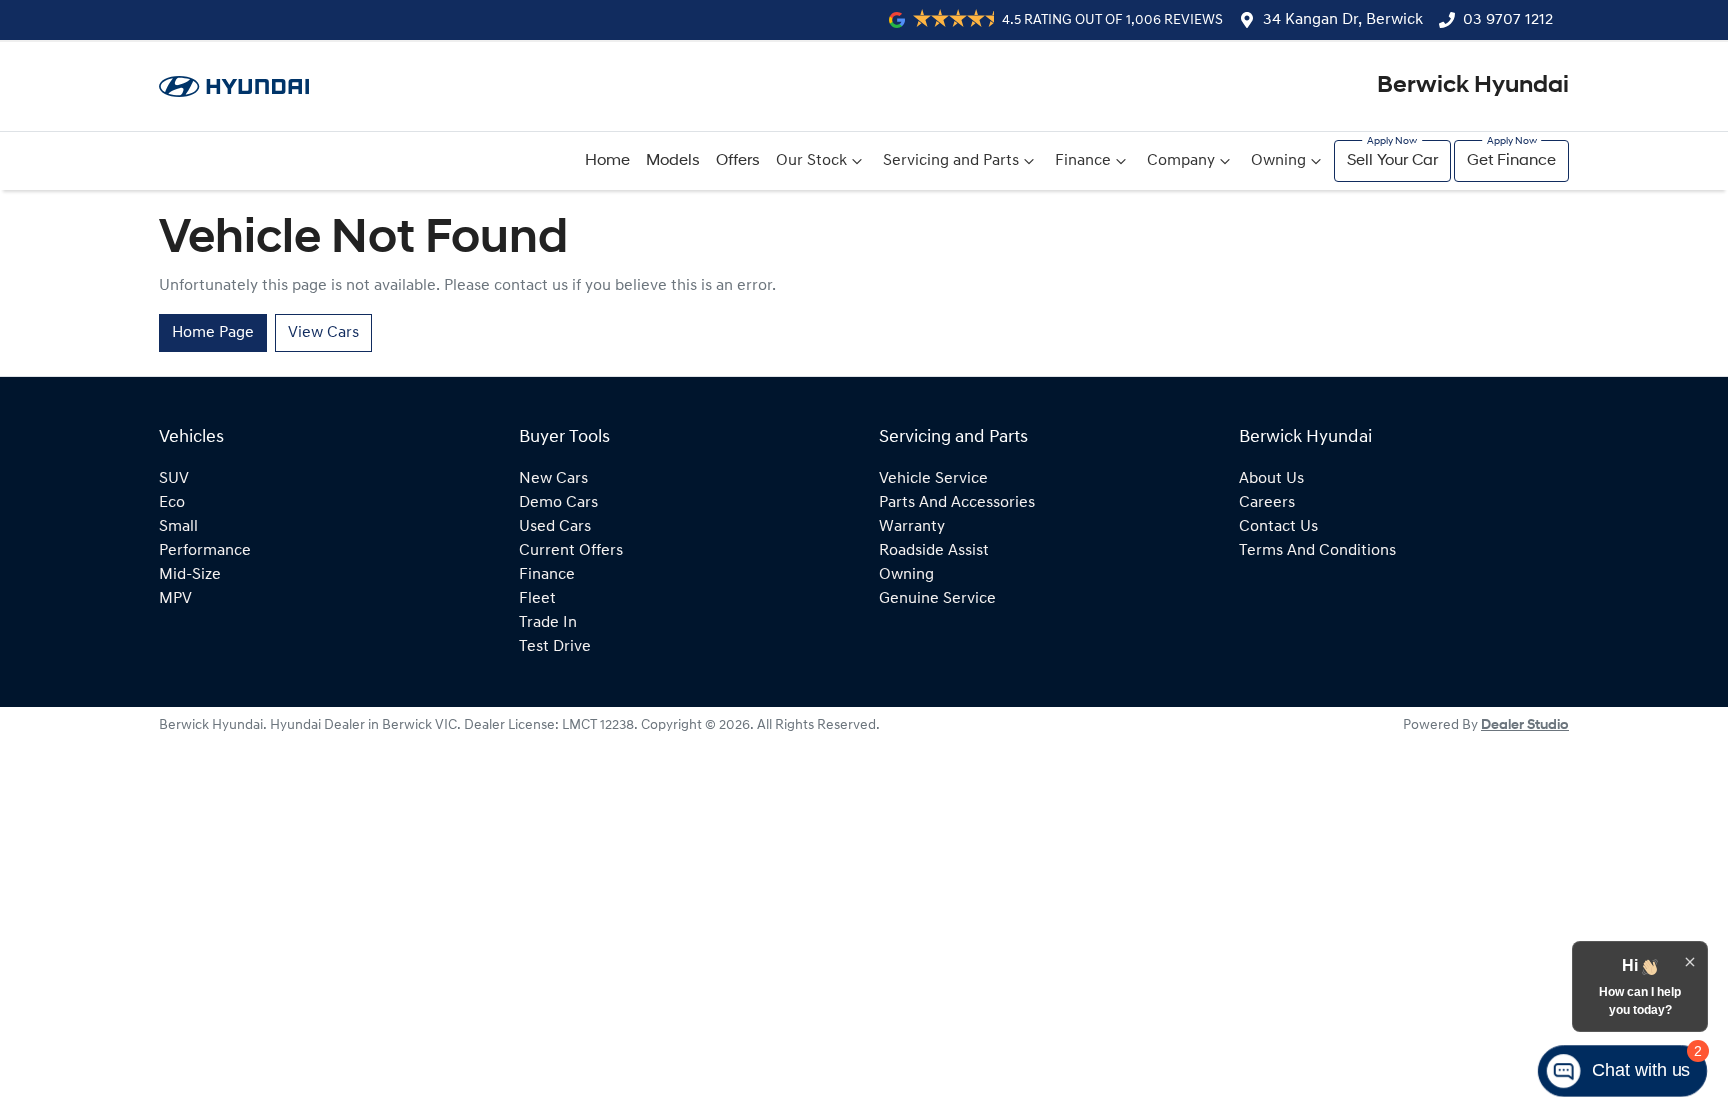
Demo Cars (558, 503)
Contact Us (1278, 527)
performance (205, 551)
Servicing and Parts (951, 161)
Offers (738, 161)
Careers (1267, 503)
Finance (1083, 161)
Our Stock (811, 161)
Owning (1278, 161)
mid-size (190, 575)
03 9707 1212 (1508, 20)
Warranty (912, 527)
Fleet (537, 599)
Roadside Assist (934, 551)
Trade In (548, 623)
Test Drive (555, 647)
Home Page (213, 333)
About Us (1271, 479)
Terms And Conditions (1317, 551)
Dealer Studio (1525, 725)
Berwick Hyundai (1473, 86)
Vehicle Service (933, 479)
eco (172, 503)
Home (607, 161)
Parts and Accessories (957, 503)
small (178, 527)
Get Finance (1511, 161)
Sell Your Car (1392, 161)
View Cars (323, 333)
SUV (174, 479)
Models (673, 161)
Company (1181, 161)
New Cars (553, 479)
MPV (175, 599)
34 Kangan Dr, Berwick (1343, 20)
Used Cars (555, 527)
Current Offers (571, 551)
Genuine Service (937, 599)
